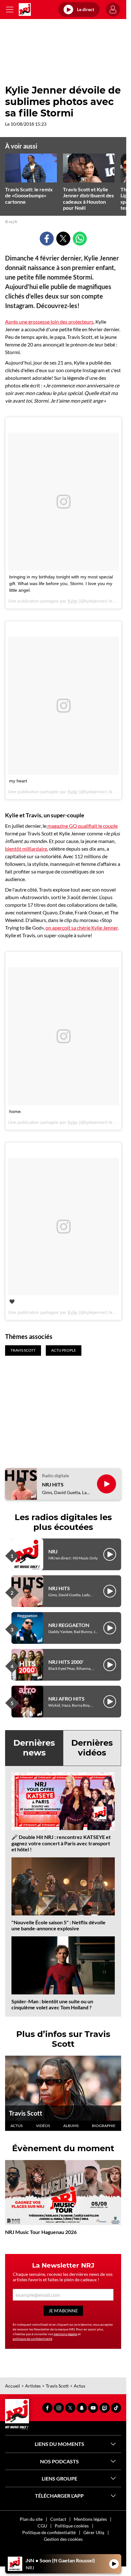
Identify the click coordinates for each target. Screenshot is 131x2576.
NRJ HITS (53, 1484)
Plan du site (31, 2519)
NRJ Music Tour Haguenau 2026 (41, 2232)
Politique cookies (72, 2526)
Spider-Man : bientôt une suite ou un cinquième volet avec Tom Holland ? (52, 2004)
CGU (42, 2526)
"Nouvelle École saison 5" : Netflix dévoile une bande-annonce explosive (59, 1925)
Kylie (72, 601)
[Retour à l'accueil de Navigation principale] (25, 10)
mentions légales (65, 2334)
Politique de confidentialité (49, 2532)
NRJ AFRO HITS (66, 1699)
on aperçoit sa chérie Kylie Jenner (82, 928)
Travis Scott (26, 2113)
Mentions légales (90, 2519)
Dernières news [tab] (34, 1748)
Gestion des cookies (63, 2539)
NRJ (53, 1551)
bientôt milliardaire (26, 849)
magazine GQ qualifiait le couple (82, 826)
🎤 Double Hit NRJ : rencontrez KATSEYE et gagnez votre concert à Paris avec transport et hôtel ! (61, 1843)
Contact (58, 2519)
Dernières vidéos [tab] (92, 1748)
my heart (18, 781)
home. (16, 1111)
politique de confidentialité (32, 2339)
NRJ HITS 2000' (66, 1662)
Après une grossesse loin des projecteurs (49, 322)
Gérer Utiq (94, 2532)
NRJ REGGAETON (69, 1625)
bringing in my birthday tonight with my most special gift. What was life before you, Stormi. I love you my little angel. (61, 583)
